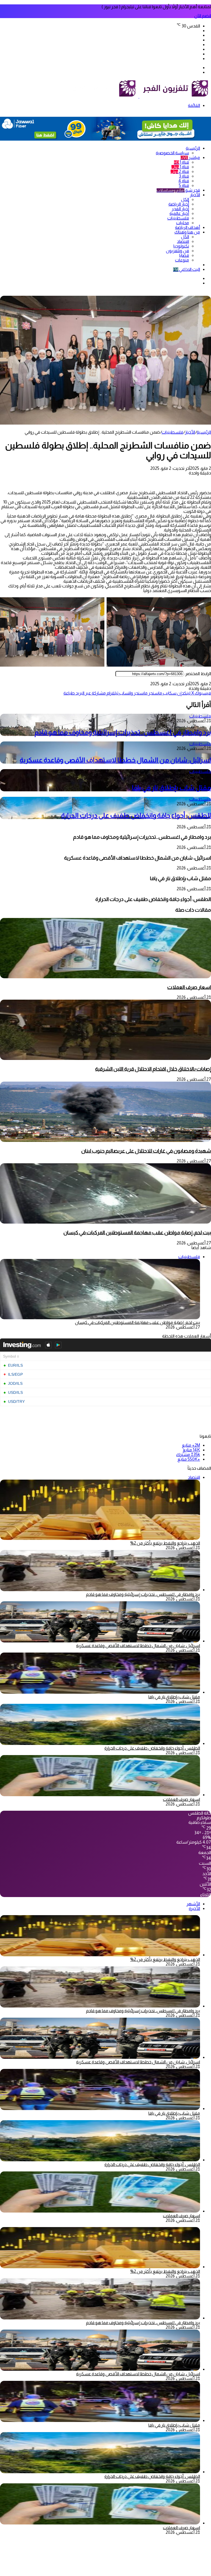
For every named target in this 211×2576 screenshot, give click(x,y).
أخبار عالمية (179, 213)
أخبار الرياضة (179, 204)
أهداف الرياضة (188, 227)
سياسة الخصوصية (172, 153)
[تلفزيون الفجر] (139, 96)
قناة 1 (181, 162)
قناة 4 (184, 181)
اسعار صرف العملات (189, 987)
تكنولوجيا (181, 246)
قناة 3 (184, 176)
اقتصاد (183, 241)
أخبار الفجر (180, 209)
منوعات (182, 260)
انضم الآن (203, 16)
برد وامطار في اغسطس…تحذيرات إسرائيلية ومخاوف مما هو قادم (123, 732)
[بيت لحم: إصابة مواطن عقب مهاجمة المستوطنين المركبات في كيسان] (105, 1222)
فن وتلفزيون (177, 251)
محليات (183, 223)
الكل (185, 199)
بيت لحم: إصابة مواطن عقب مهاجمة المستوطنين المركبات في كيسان (137, 1232)
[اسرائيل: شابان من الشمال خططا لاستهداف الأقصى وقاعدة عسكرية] (100, 1641)
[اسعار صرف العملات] (105, 977)
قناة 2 (180, 171)
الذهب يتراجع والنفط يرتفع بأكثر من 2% (165, 1543)
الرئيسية (193, 148)
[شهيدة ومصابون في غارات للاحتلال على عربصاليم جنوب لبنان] (105, 1140)
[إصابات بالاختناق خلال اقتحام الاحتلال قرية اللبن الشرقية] (105, 1058)
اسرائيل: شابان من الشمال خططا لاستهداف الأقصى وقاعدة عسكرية (115, 760)
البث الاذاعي (187, 269)
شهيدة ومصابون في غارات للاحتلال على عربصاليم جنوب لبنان (146, 1151)
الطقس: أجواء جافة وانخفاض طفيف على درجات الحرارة (136, 815)
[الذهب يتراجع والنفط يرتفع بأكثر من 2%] (100, 1955)
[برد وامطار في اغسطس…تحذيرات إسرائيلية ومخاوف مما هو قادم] (100, 1590)
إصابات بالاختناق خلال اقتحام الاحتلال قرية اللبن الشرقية (153, 1069)
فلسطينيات (178, 218)
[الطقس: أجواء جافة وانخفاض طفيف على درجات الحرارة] (100, 1743)
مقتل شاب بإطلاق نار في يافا (171, 788)
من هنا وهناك (187, 232)
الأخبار (195, 195)
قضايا (184, 255)
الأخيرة (194, 1908)
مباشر (190, 157)
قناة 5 (184, 185)
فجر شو (178, 190)
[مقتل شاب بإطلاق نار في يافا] (100, 1692)
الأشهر (193, 1904)
